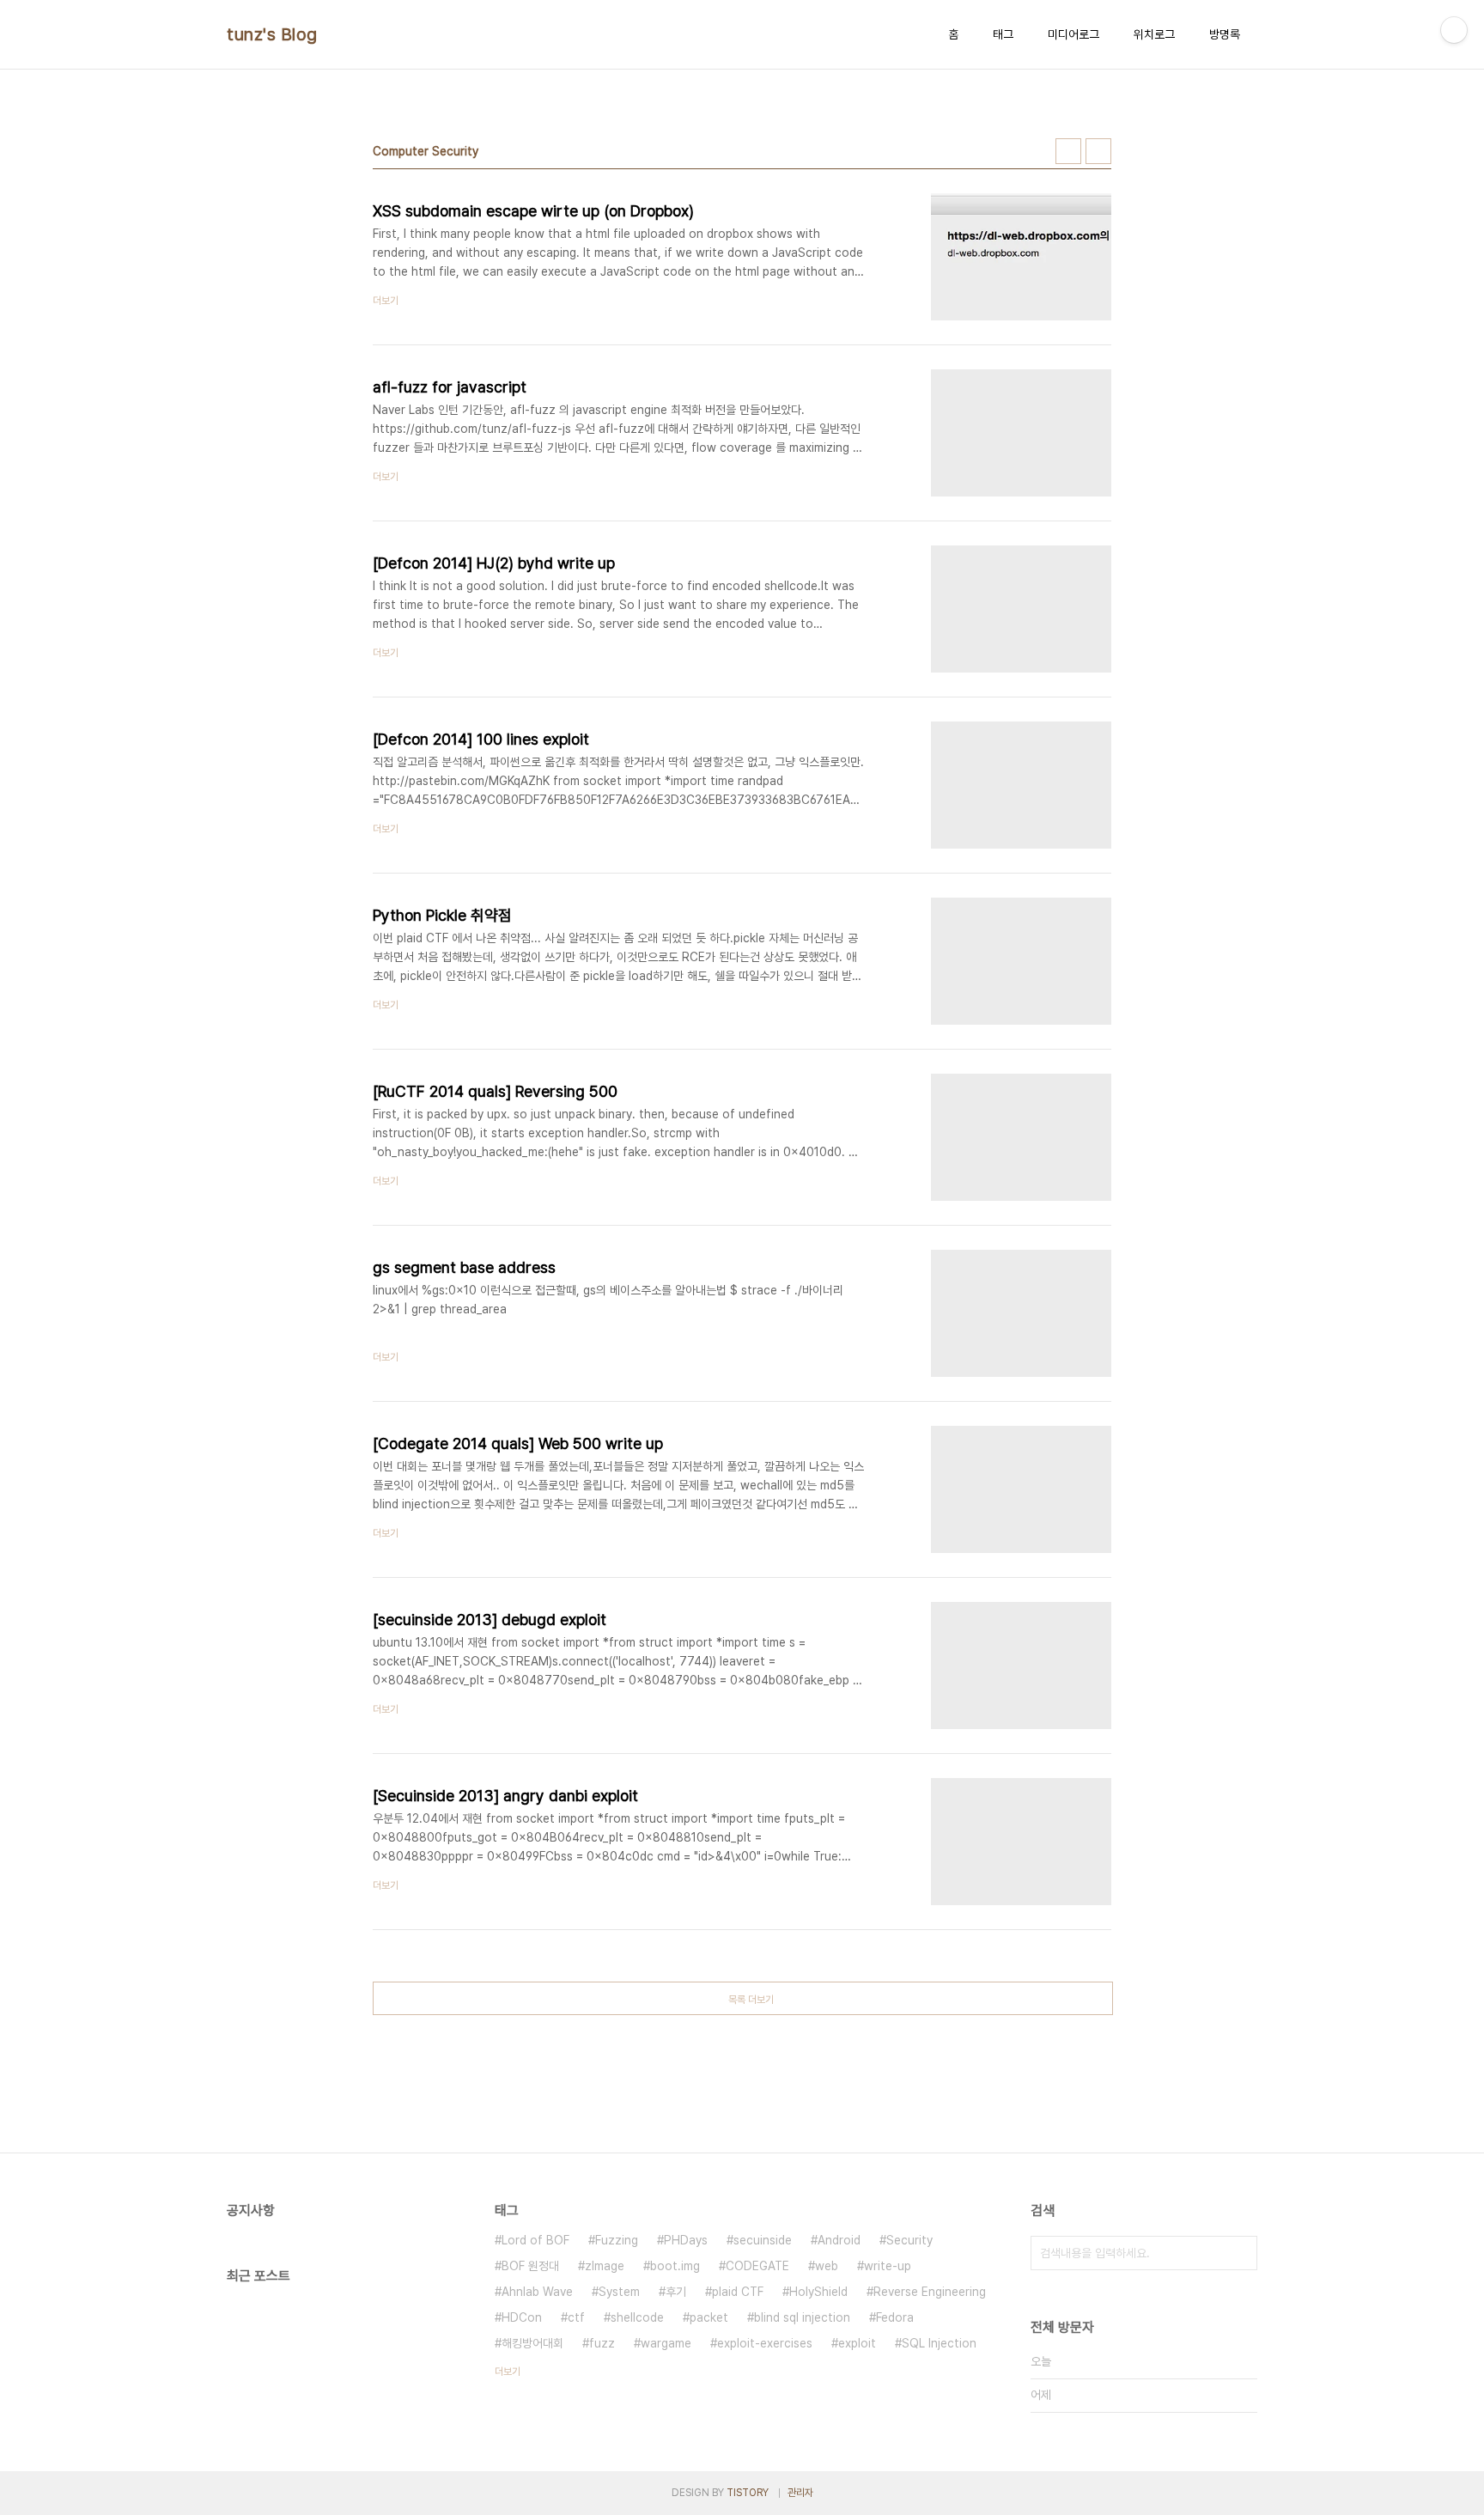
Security (909, 2240)
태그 (1003, 34)
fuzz (602, 2343)
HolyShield (818, 2292)
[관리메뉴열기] (1454, 30)
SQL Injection (939, 2343)
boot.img (675, 2266)
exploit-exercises (765, 2343)
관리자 (800, 2493)
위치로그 (1154, 34)
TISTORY (748, 2493)
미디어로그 (1073, 34)
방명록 (1225, 34)
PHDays (686, 2240)
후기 (676, 2292)
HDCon (522, 2317)
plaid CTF (738, 2292)
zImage (605, 2266)
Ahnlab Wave (537, 2292)
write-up (888, 2266)
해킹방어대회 (532, 2343)
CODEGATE (757, 2266)
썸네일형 (1068, 151)
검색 (1240, 2253)
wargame (666, 2343)
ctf (576, 2317)
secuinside (763, 2240)
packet (709, 2317)
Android (839, 2240)
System (619, 2292)
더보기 (508, 2372)
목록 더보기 (751, 2000)
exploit (857, 2343)
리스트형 (1098, 151)
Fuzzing (617, 2240)
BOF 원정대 (530, 2266)
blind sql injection (802, 2317)
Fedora (895, 2317)
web (827, 2266)
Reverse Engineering (930, 2292)
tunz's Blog (272, 34)
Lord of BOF (535, 2240)
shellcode (637, 2317)
